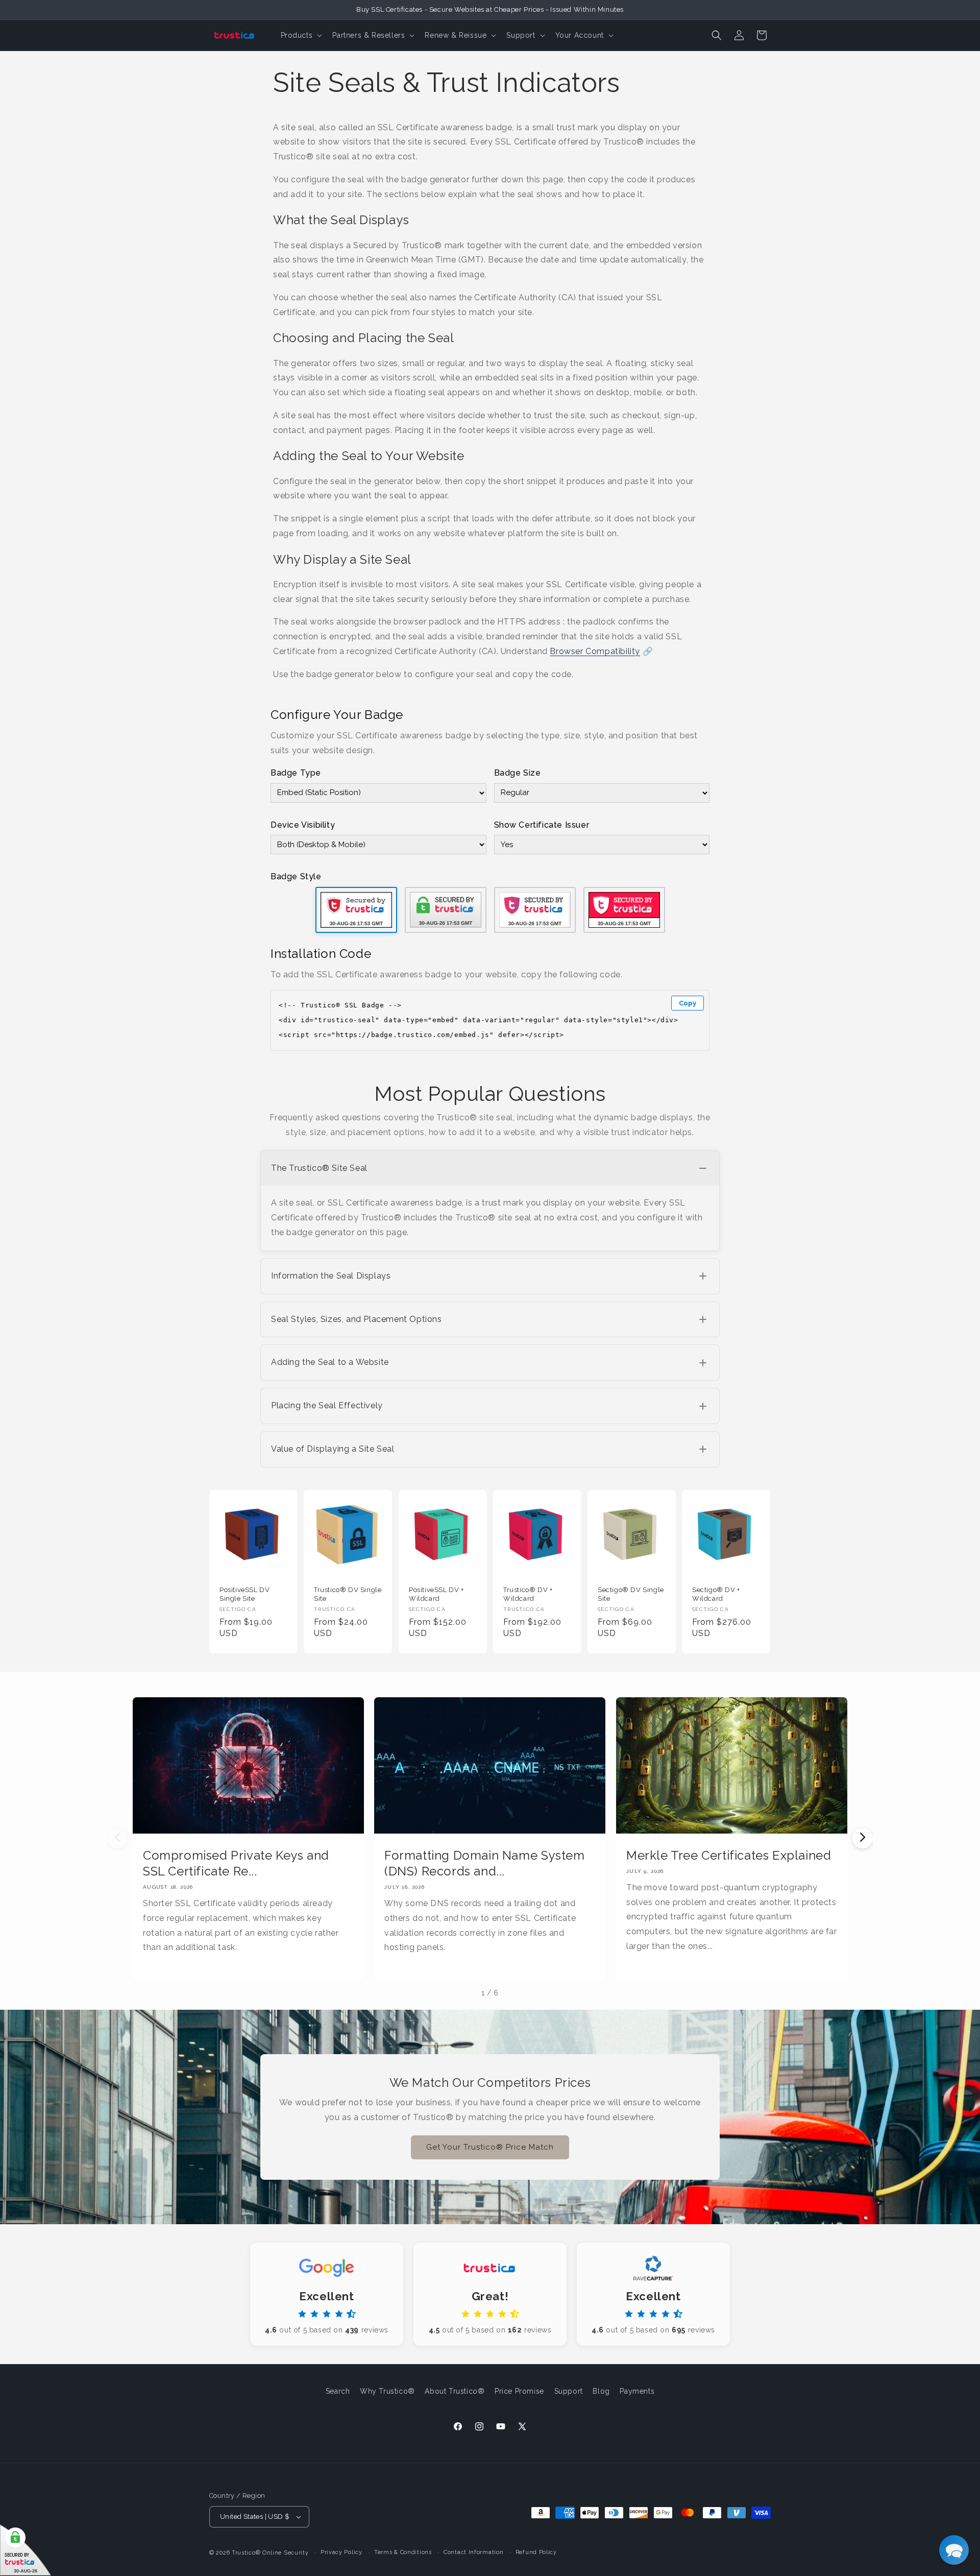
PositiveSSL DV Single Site (244, 1594)
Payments (637, 2391)
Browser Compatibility (595, 651)
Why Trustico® (387, 2391)
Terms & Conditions (403, 2552)
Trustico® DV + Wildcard (528, 1594)
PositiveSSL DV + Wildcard (436, 1594)
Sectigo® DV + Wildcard (716, 1594)
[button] (301, 35)
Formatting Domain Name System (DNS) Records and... (484, 1863)
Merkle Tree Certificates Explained (729, 1855)
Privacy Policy (341, 2552)
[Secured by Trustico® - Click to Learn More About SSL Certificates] (26, 2550)
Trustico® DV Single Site (348, 1594)
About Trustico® (455, 2391)
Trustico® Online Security (270, 2553)
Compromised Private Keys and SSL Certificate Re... (236, 1863)
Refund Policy (536, 2552)
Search (338, 2391)
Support (569, 2391)
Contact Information (473, 2552)
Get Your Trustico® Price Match (490, 2147)
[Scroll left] (117, 1838)
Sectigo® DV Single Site (631, 1594)
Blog (601, 2391)
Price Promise (519, 2391)
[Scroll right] (863, 1838)
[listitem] (490, 1201)
